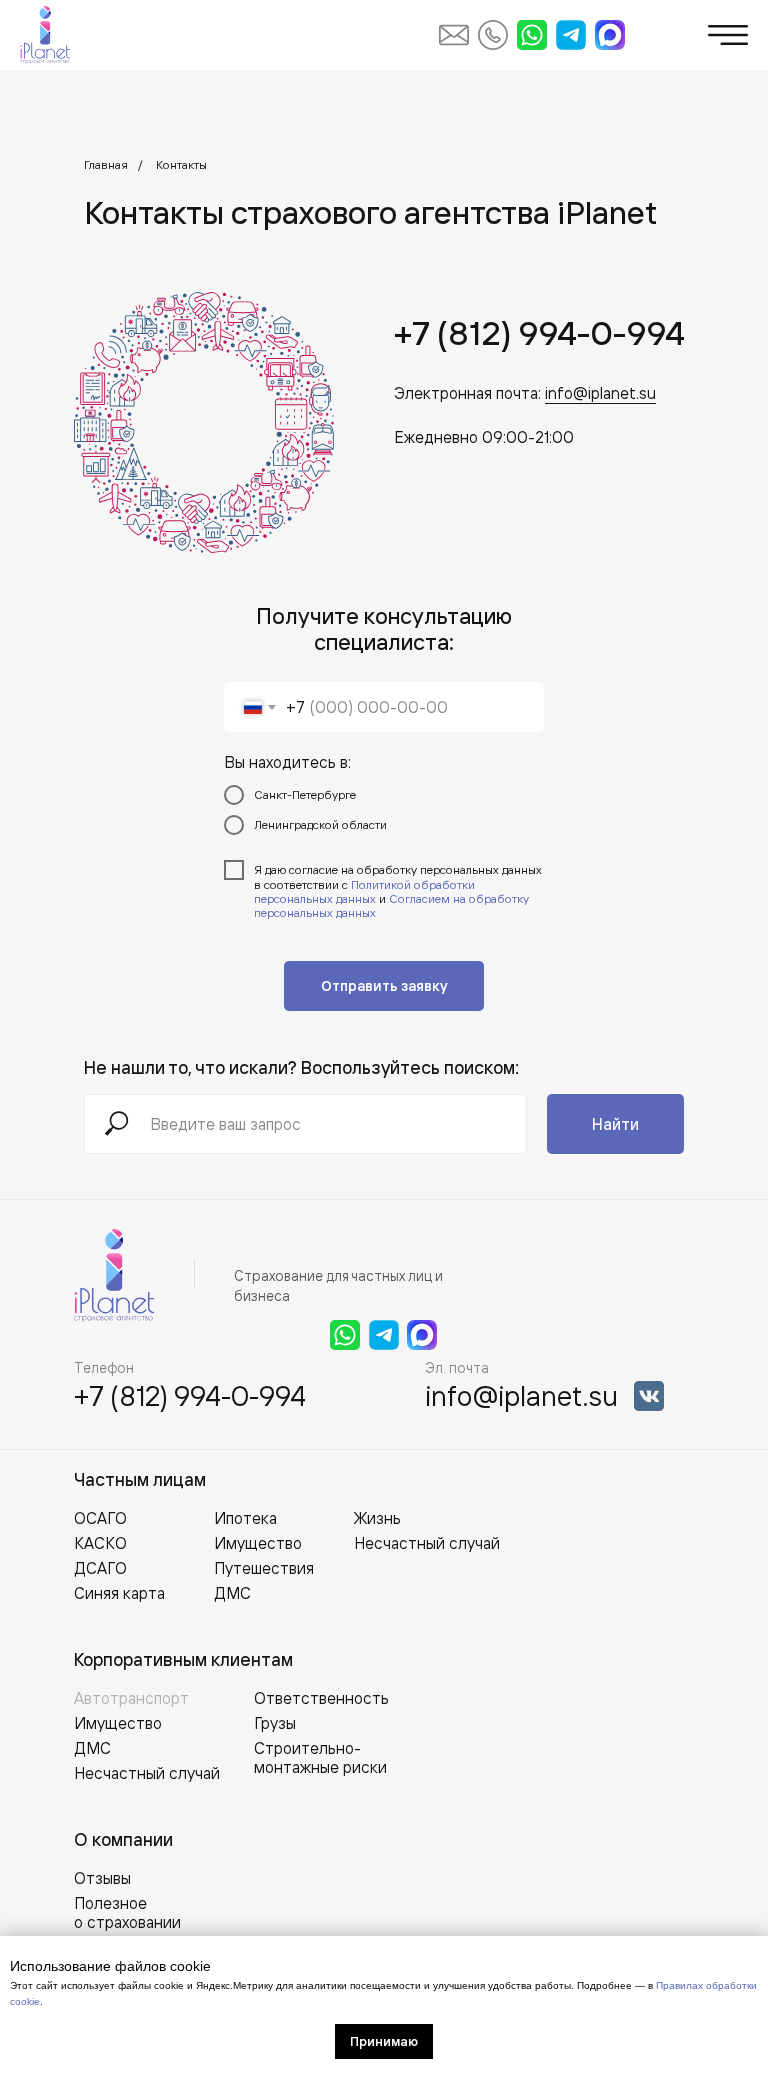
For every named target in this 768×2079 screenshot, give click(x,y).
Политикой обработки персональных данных (364, 891)
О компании (123, 1839)
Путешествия (264, 1568)
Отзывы (102, 1878)
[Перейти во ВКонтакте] (649, 1396)
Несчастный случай (147, 1773)
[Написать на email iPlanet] (454, 35)
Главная (106, 164)
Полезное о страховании (127, 1912)
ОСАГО (100, 1518)
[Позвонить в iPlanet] (493, 35)
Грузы (275, 1723)
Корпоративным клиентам (183, 1659)
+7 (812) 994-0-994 (539, 332)
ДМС (92, 1748)
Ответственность (321, 1698)
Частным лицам (140, 1479)
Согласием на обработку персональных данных (391, 905)
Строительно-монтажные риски (320, 1757)
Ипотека (245, 1518)
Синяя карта (119, 1593)
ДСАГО (100, 1568)
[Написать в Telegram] (571, 35)
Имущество (118, 1723)
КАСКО (100, 1543)
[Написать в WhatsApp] (532, 35)
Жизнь (377, 1518)
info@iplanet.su (600, 393)
